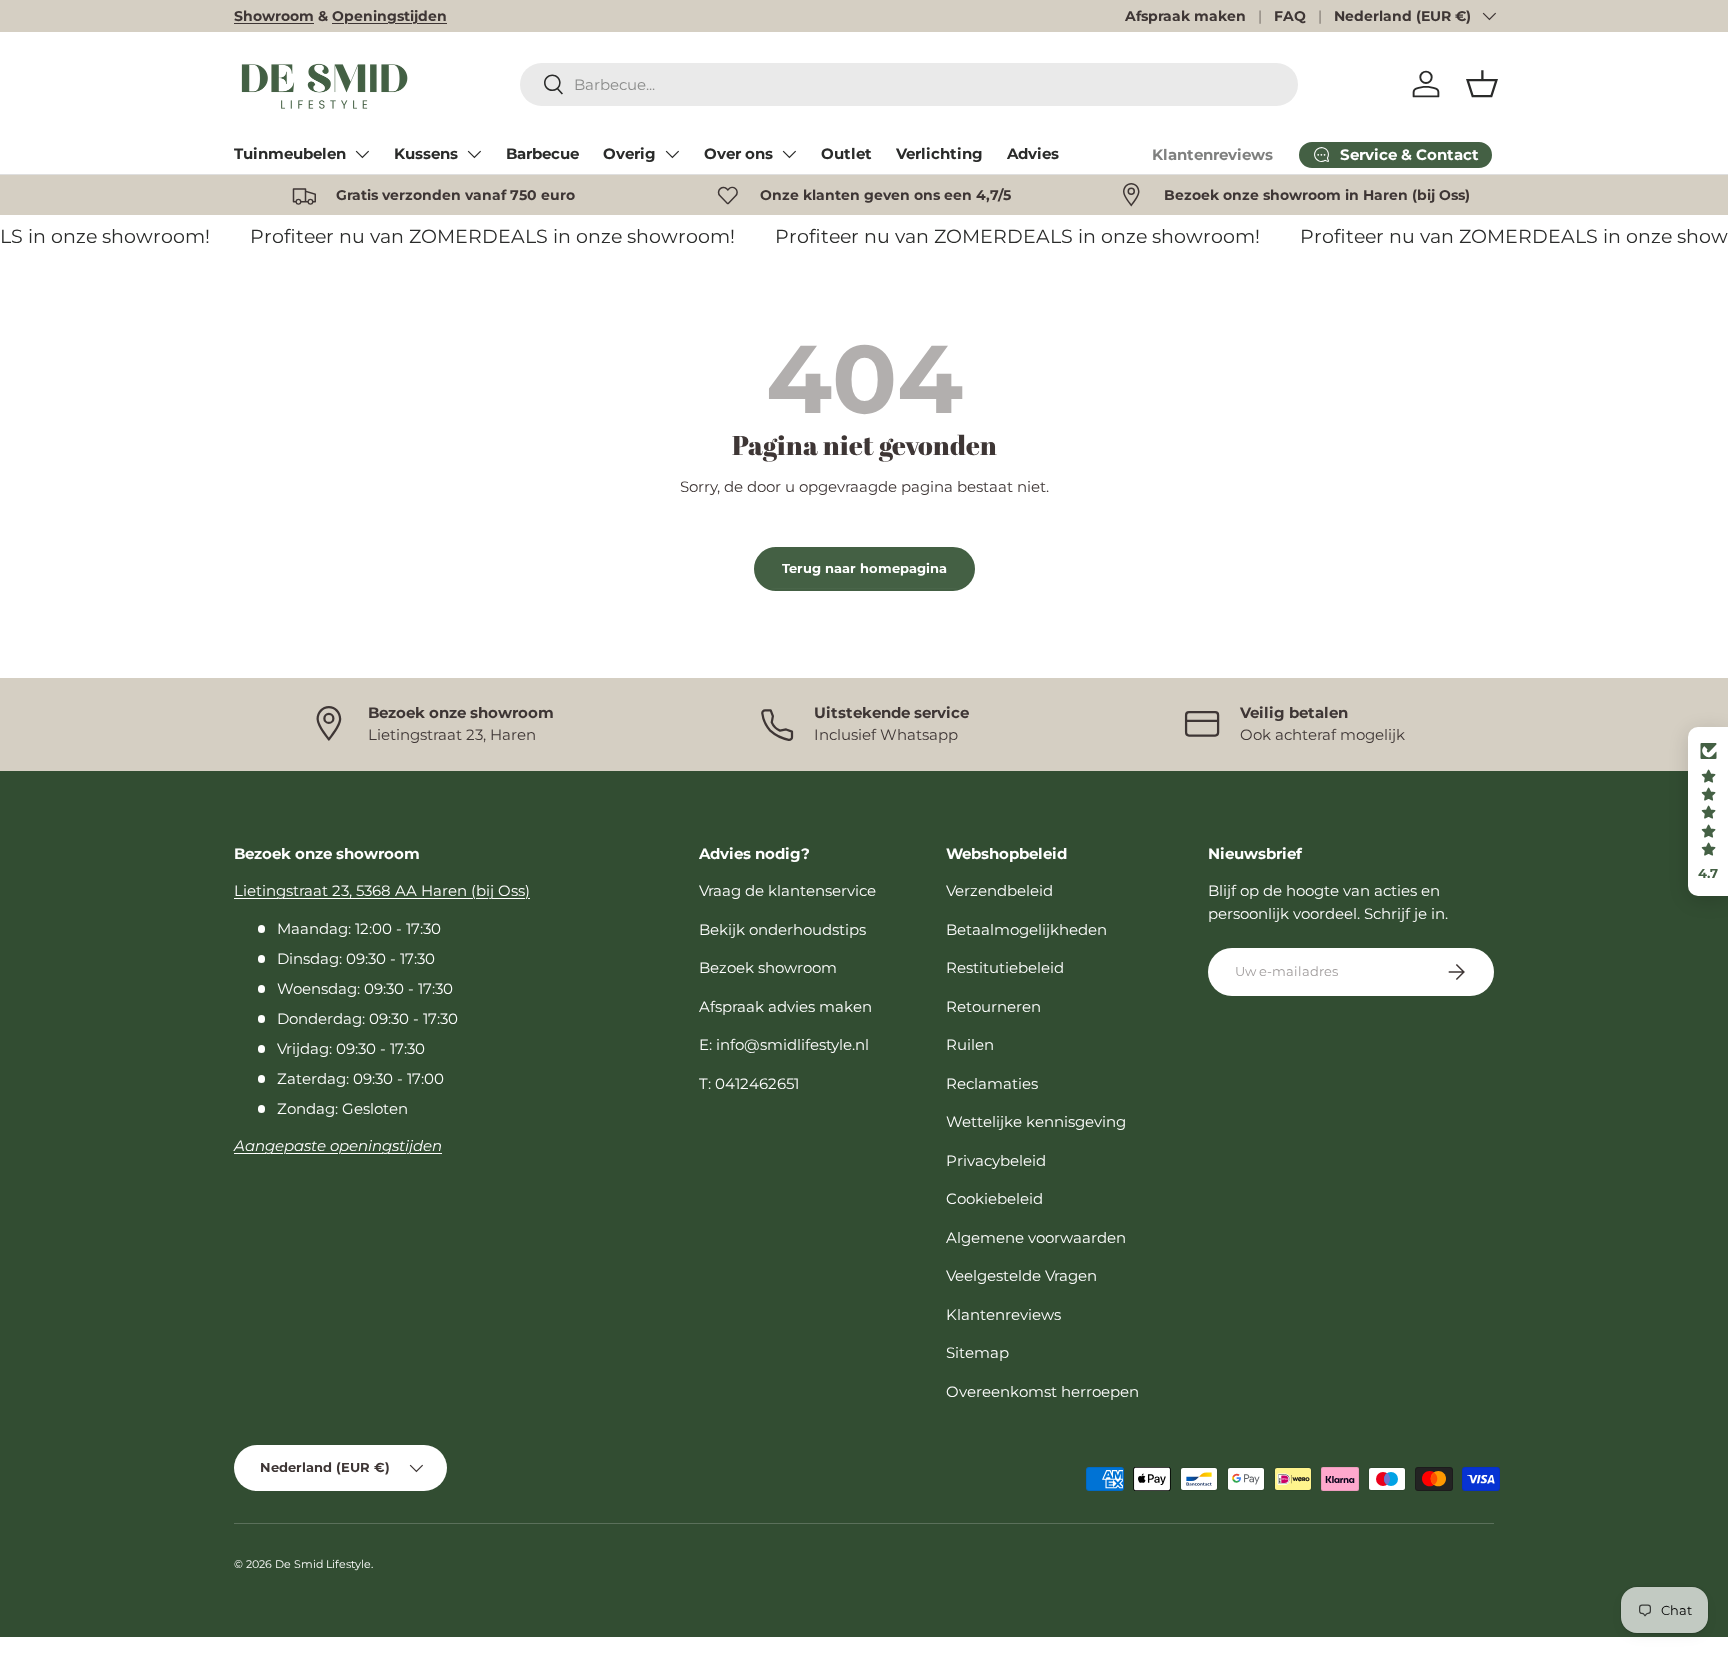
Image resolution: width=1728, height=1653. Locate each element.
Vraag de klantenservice (787, 890)
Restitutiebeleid (1005, 967)
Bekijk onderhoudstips (782, 929)
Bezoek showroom (768, 967)
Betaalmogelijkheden (1026, 929)
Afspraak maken (1185, 16)
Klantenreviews (1212, 154)
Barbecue (542, 153)
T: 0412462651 (749, 1083)
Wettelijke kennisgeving (1036, 1121)
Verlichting (939, 153)
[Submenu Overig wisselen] (672, 154)
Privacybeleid (996, 1160)
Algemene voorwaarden (1036, 1237)
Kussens (426, 153)
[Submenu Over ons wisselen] (789, 154)
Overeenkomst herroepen (1042, 1391)
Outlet (846, 153)
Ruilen (970, 1044)
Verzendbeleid (999, 890)
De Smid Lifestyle (323, 1564)
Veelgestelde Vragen (1021, 1275)
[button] (1482, 84)
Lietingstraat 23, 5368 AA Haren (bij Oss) (382, 890)
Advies (1033, 153)
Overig (629, 153)
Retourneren (993, 1006)
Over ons (738, 153)
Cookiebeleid (994, 1198)
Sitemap (977, 1352)
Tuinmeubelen (290, 153)
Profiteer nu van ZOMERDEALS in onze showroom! (483, 236)
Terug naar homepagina (864, 568)
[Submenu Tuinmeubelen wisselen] (362, 154)
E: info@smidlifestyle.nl (784, 1044)
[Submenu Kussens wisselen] (474, 154)
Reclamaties (992, 1083)
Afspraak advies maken (785, 1006)
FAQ (1290, 16)
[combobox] (909, 84)
